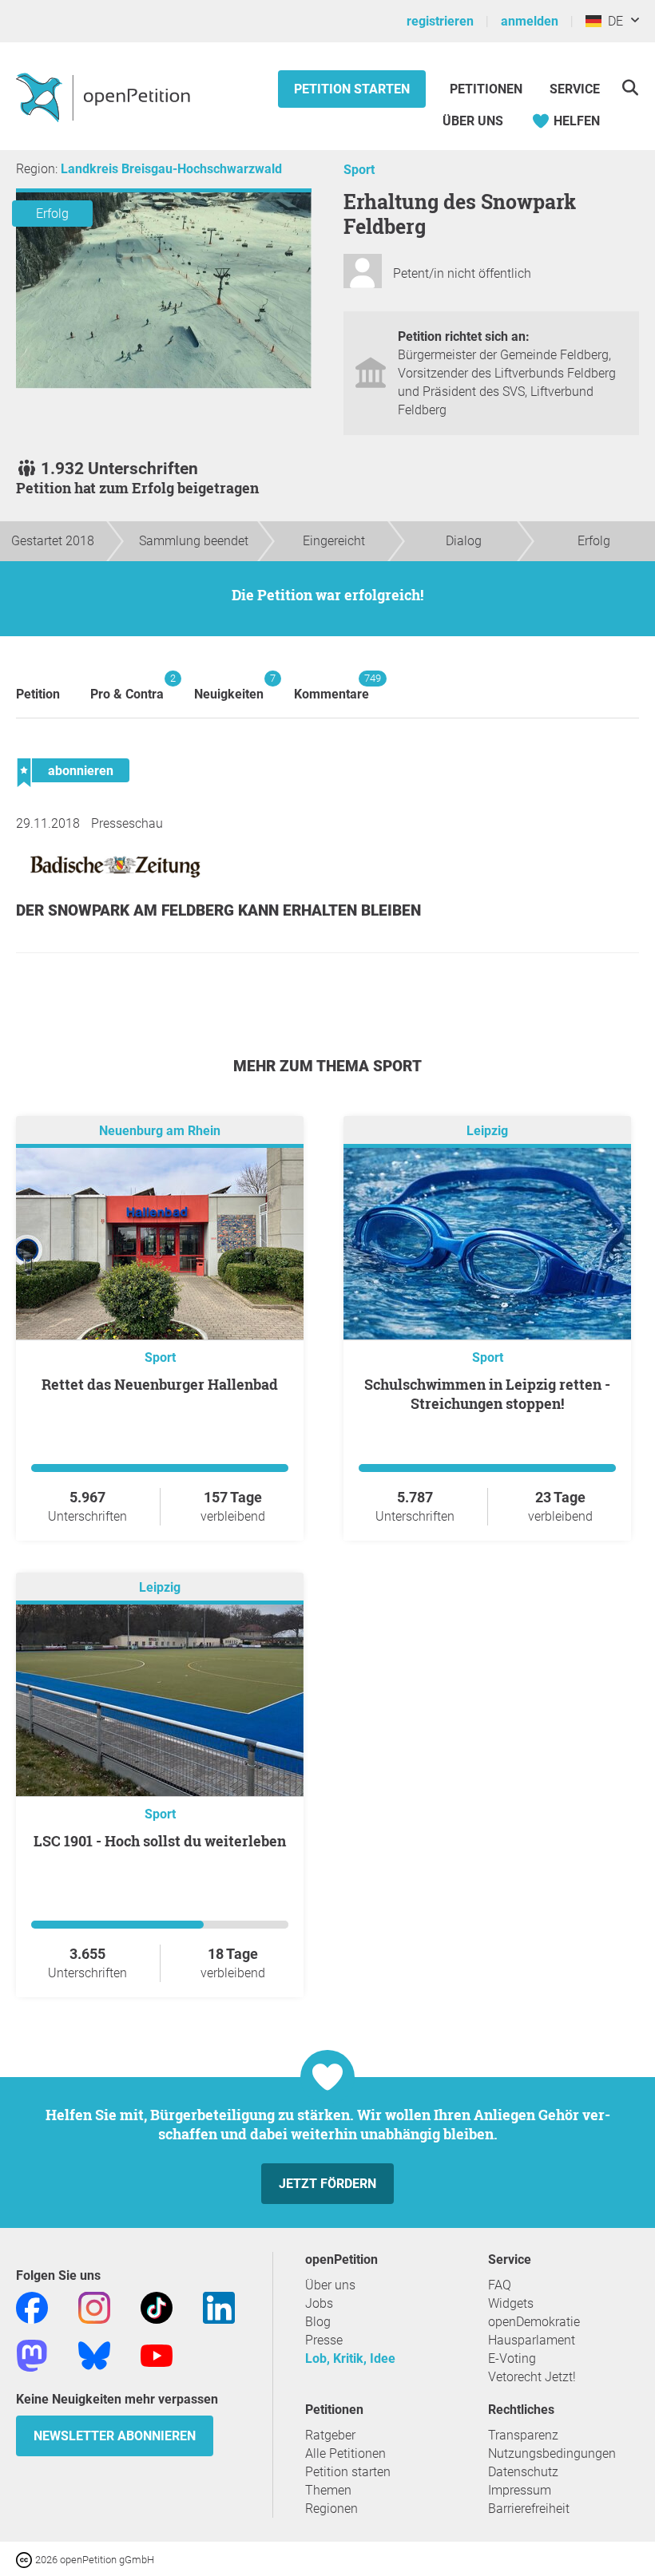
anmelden (530, 21)
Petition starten (352, 89)
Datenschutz (523, 2472)
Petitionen (488, 89)
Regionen (331, 2509)
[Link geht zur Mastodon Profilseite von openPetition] (32, 2354)
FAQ (500, 2285)
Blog (318, 2322)
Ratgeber (330, 2435)
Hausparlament (532, 2340)
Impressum (520, 2490)
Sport (359, 170)
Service (575, 89)
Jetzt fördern (327, 2184)
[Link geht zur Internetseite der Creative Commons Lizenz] (26, 2559)
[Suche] (630, 87)
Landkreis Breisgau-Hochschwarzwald (171, 169)
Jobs (319, 2303)
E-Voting (512, 2358)
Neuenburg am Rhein (160, 1131)
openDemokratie (534, 2322)
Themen (328, 2490)
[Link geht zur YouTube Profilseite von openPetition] (157, 2354)
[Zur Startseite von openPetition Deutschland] (105, 97)
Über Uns (473, 121)
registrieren (440, 21)
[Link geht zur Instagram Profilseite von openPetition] (94, 2307)
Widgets (511, 2303)
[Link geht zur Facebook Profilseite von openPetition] (32, 2307)
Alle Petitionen (345, 2453)
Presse (324, 2340)
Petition (38, 694)
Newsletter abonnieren (115, 2436)
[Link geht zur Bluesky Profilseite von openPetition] (94, 2354)
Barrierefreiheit (529, 2509)
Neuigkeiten (229, 687)
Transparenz (523, 2435)
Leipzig (487, 1131)
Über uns (330, 2285)
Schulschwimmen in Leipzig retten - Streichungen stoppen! (487, 1394)
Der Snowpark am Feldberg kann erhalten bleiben (218, 910)
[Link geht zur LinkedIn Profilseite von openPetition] (219, 2307)
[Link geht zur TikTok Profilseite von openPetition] (157, 2307)
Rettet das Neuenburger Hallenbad (160, 1384)
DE (612, 21)
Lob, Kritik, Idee (350, 2358)
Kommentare (331, 687)
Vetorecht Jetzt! (532, 2377)
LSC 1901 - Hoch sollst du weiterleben (160, 1841)
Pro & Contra (127, 687)
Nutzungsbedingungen (552, 2453)
